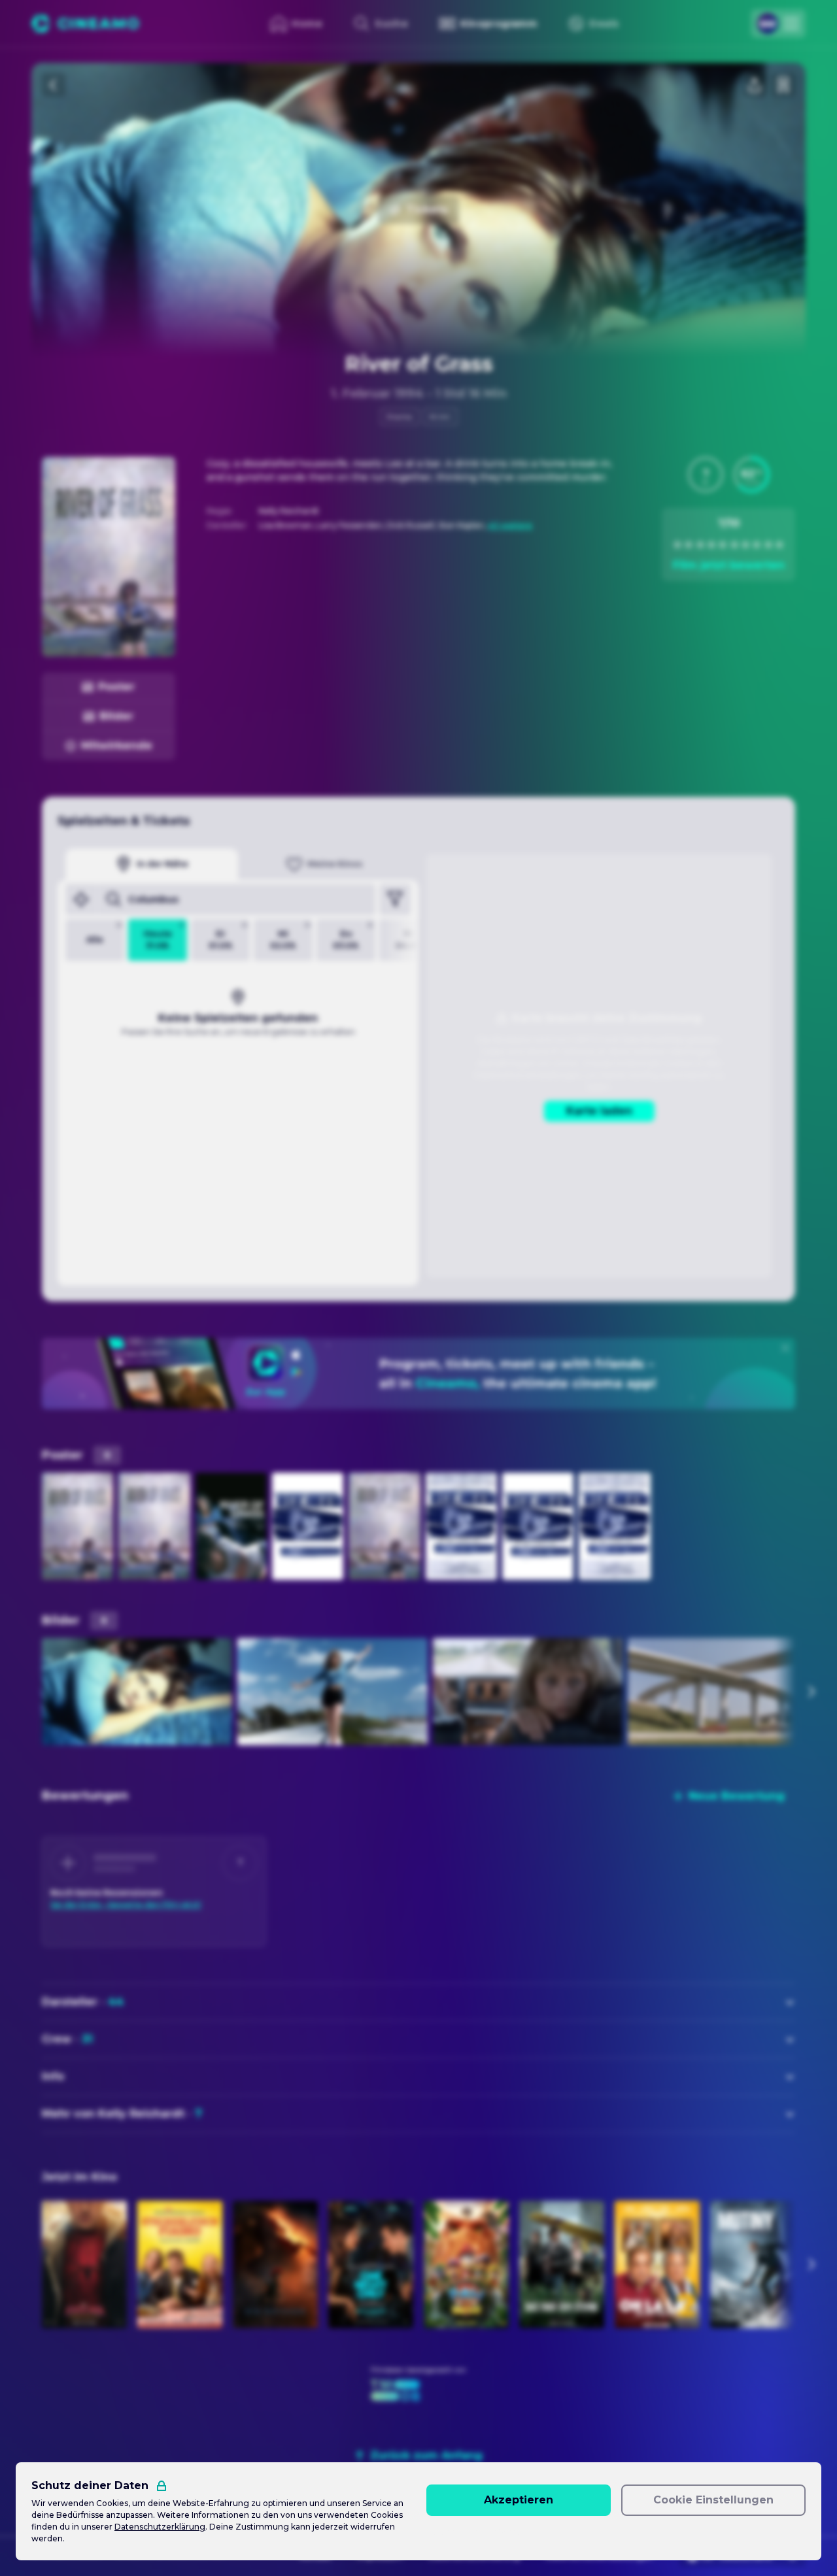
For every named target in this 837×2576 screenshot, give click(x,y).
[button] (706, 475)
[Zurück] (54, 85)
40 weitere (510, 525)
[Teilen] (755, 85)
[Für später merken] (783, 85)
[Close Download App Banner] (785, 1348)
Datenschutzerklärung (160, 2527)
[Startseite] (85, 24)
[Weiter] (811, 1692)
